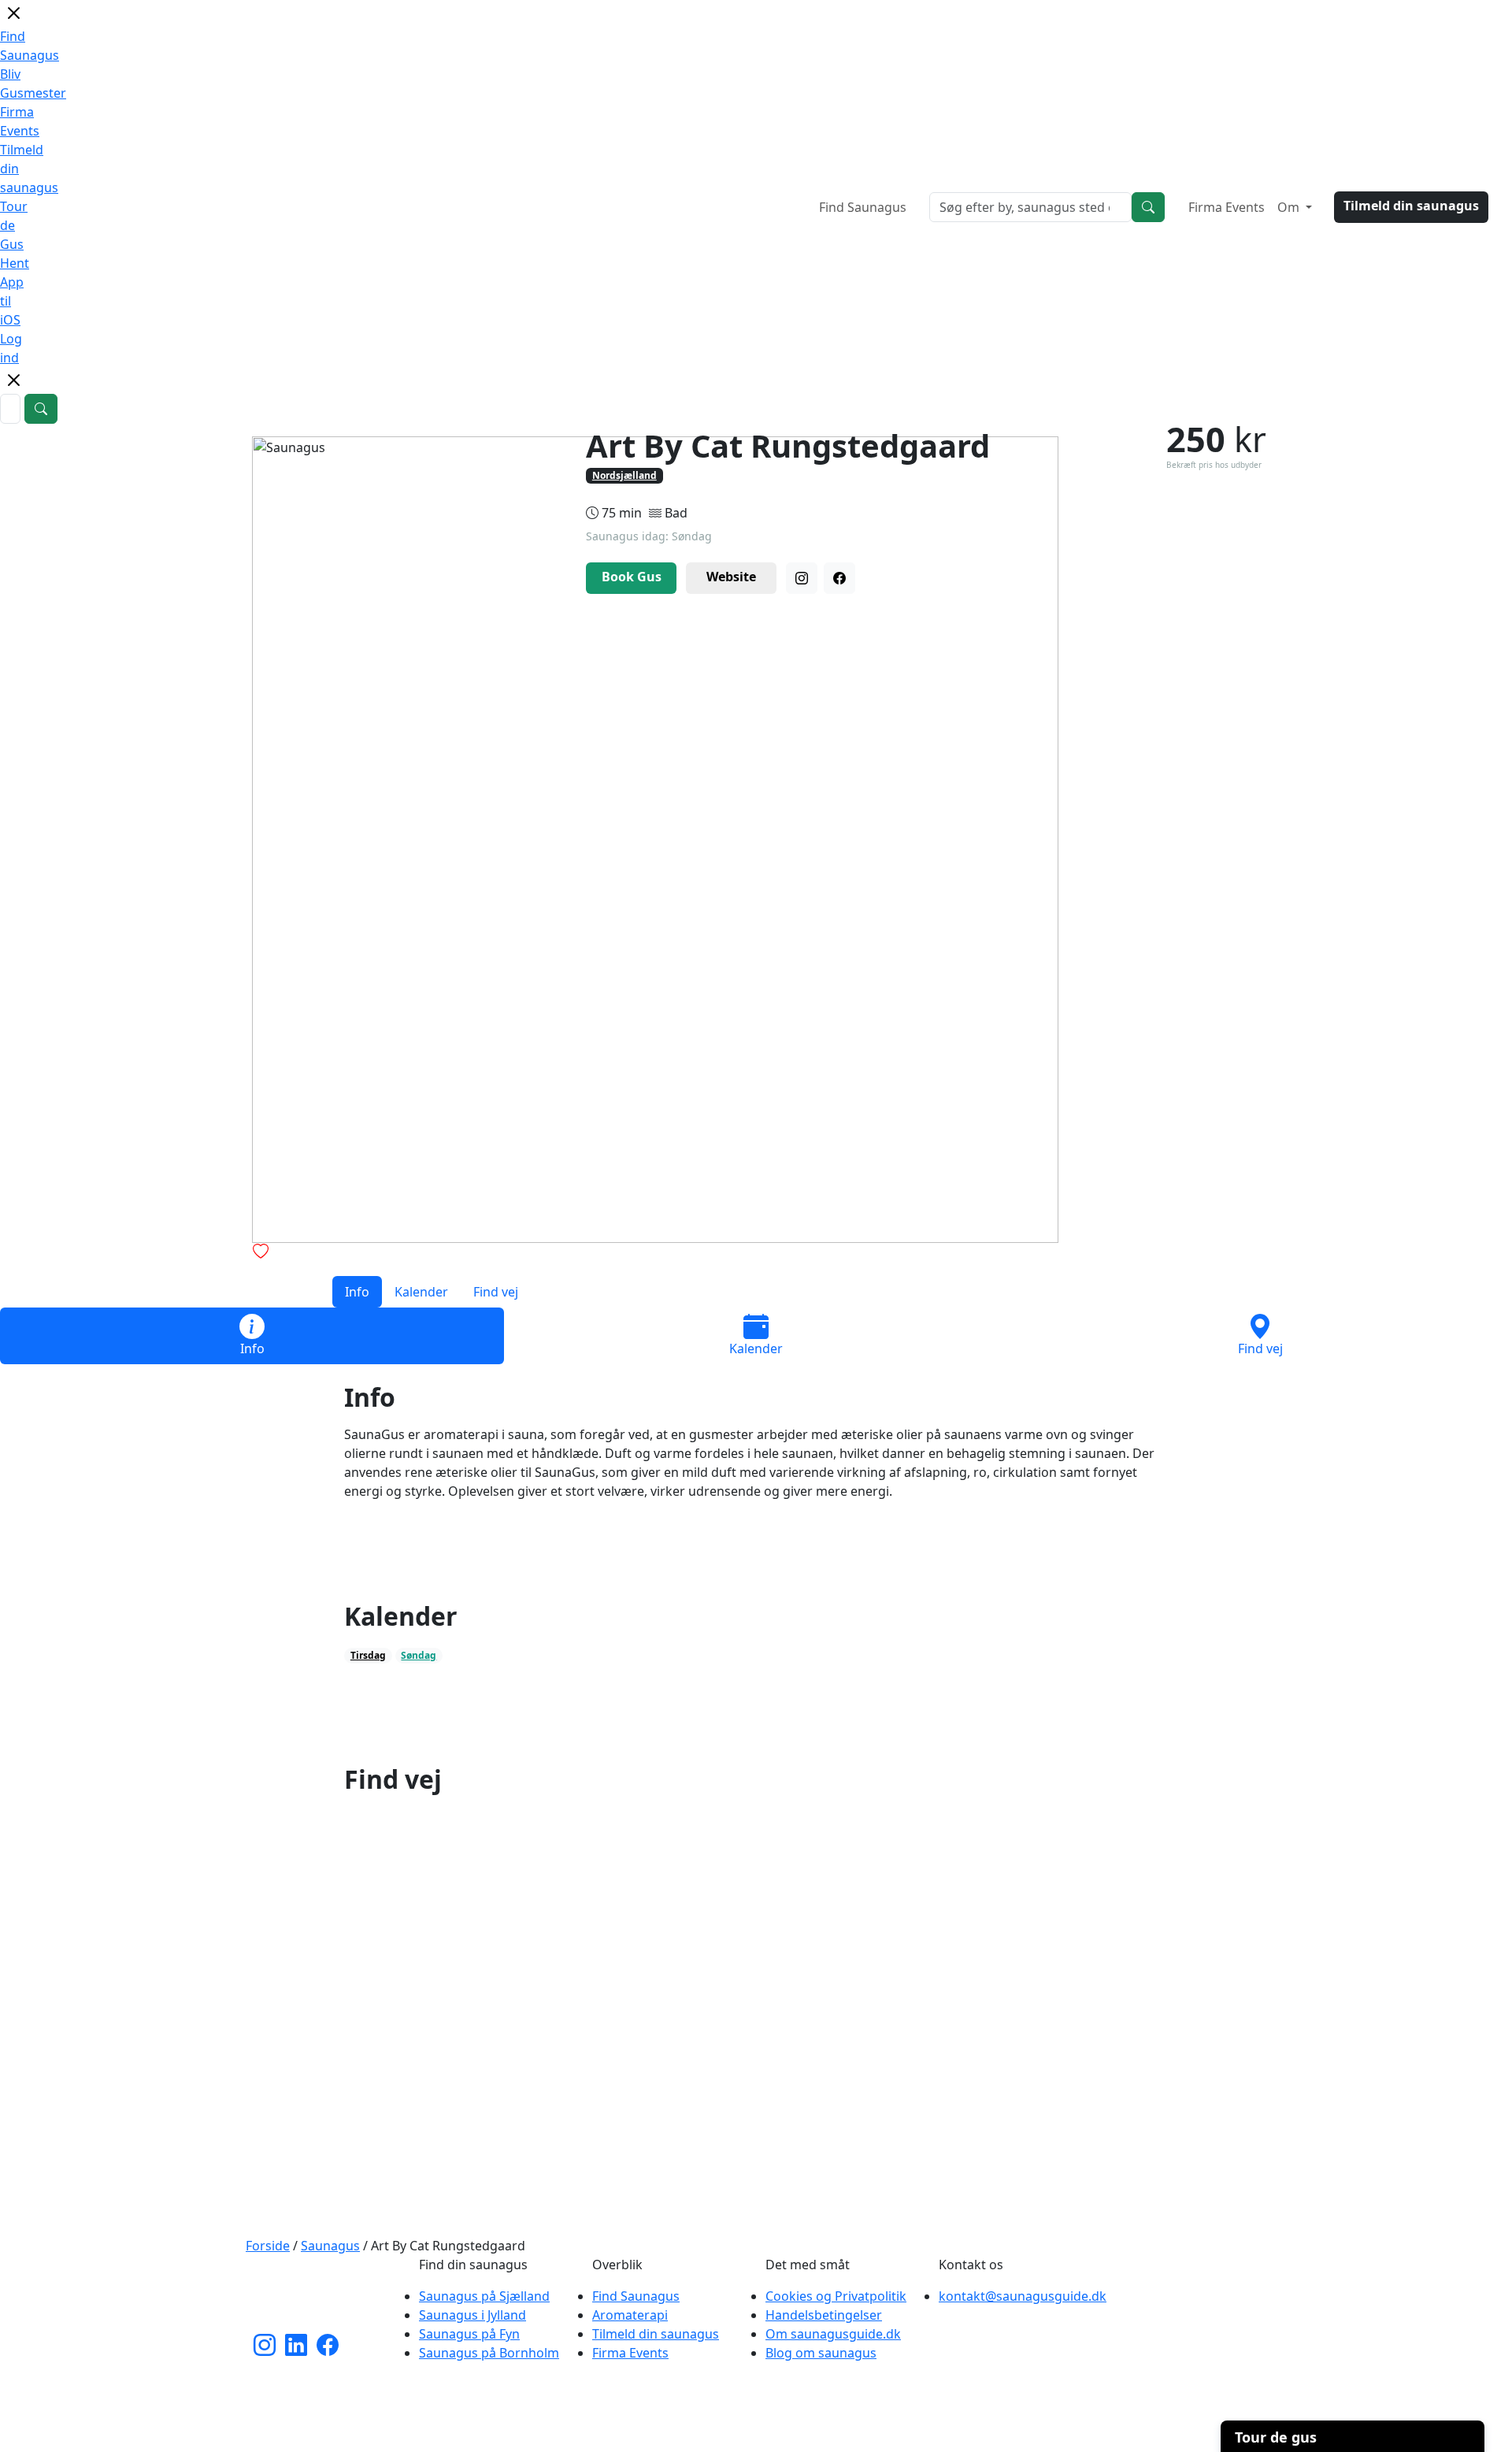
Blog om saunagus (821, 2353)
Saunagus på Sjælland (484, 2296)
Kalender (421, 1292)
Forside (268, 2246)
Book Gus (632, 577)
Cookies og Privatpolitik (836, 2296)
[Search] (1148, 207)
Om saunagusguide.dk (833, 2334)
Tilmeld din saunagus (1411, 206)
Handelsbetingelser (824, 2315)
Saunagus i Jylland (472, 2315)
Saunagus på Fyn (469, 2334)
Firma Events (1227, 207)
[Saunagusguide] (323, 2294)
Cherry (841, 2432)
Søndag (419, 1655)
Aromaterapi (630, 2315)
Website (731, 577)
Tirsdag (368, 1655)
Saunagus (330, 2246)
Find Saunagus (863, 207)
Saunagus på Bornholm (489, 2353)
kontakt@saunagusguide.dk (1023, 2296)
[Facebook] (839, 578)
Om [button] (1290, 207)
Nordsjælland (624, 475)
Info (357, 1292)
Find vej (496, 1292)
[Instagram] (802, 578)
